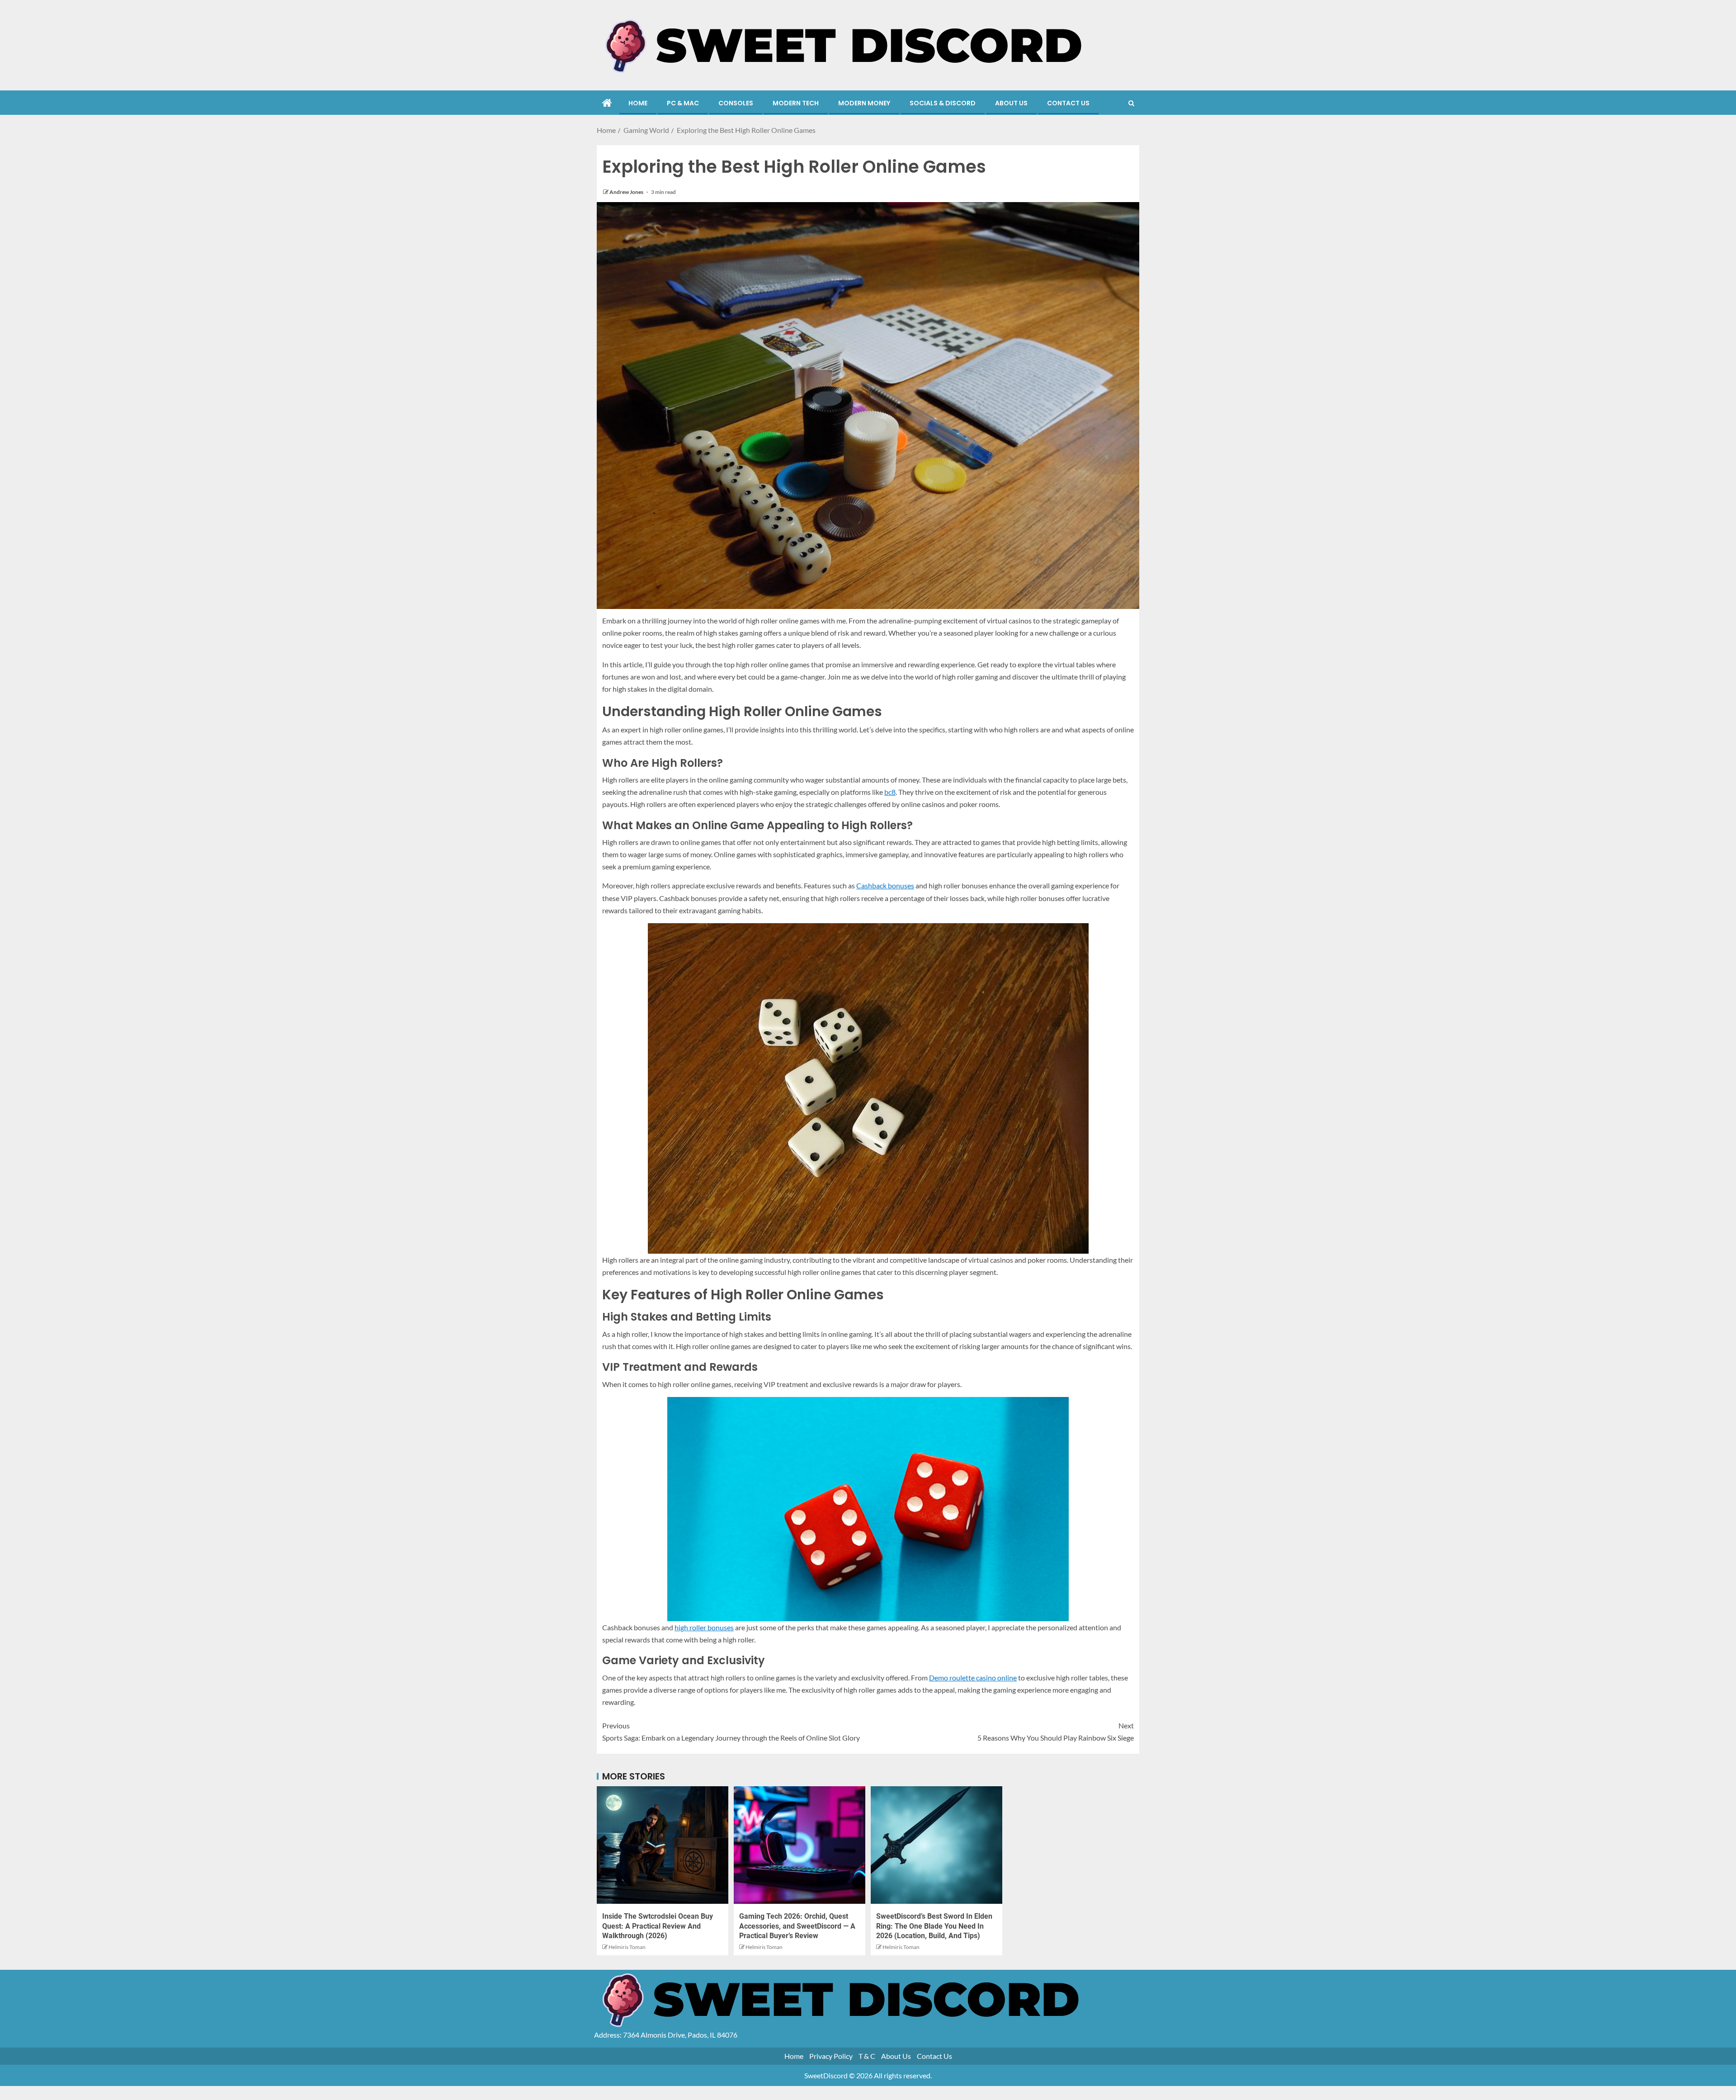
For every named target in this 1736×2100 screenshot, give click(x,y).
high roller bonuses (704, 1627)
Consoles (736, 103)
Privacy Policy (831, 2056)
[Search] (1131, 104)
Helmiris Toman (627, 1947)
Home (638, 103)
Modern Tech (796, 103)
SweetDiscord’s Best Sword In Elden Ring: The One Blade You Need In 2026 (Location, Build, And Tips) (934, 1926)
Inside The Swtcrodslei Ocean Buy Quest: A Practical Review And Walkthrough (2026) (658, 1926)
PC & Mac (683, 103)
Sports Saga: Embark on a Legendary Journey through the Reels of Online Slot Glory (731, 1732)
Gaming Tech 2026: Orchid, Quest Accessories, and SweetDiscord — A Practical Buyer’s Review (797, 1926)
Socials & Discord (943, 103)
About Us (1011, 103)
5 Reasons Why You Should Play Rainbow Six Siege (1056, 1732)
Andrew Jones (627, 192)
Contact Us (1068, 103)
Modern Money (864, 103)
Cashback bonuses (885, 885)
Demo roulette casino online (973, 1678)
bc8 (890, 792)
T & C (867, 2056)
